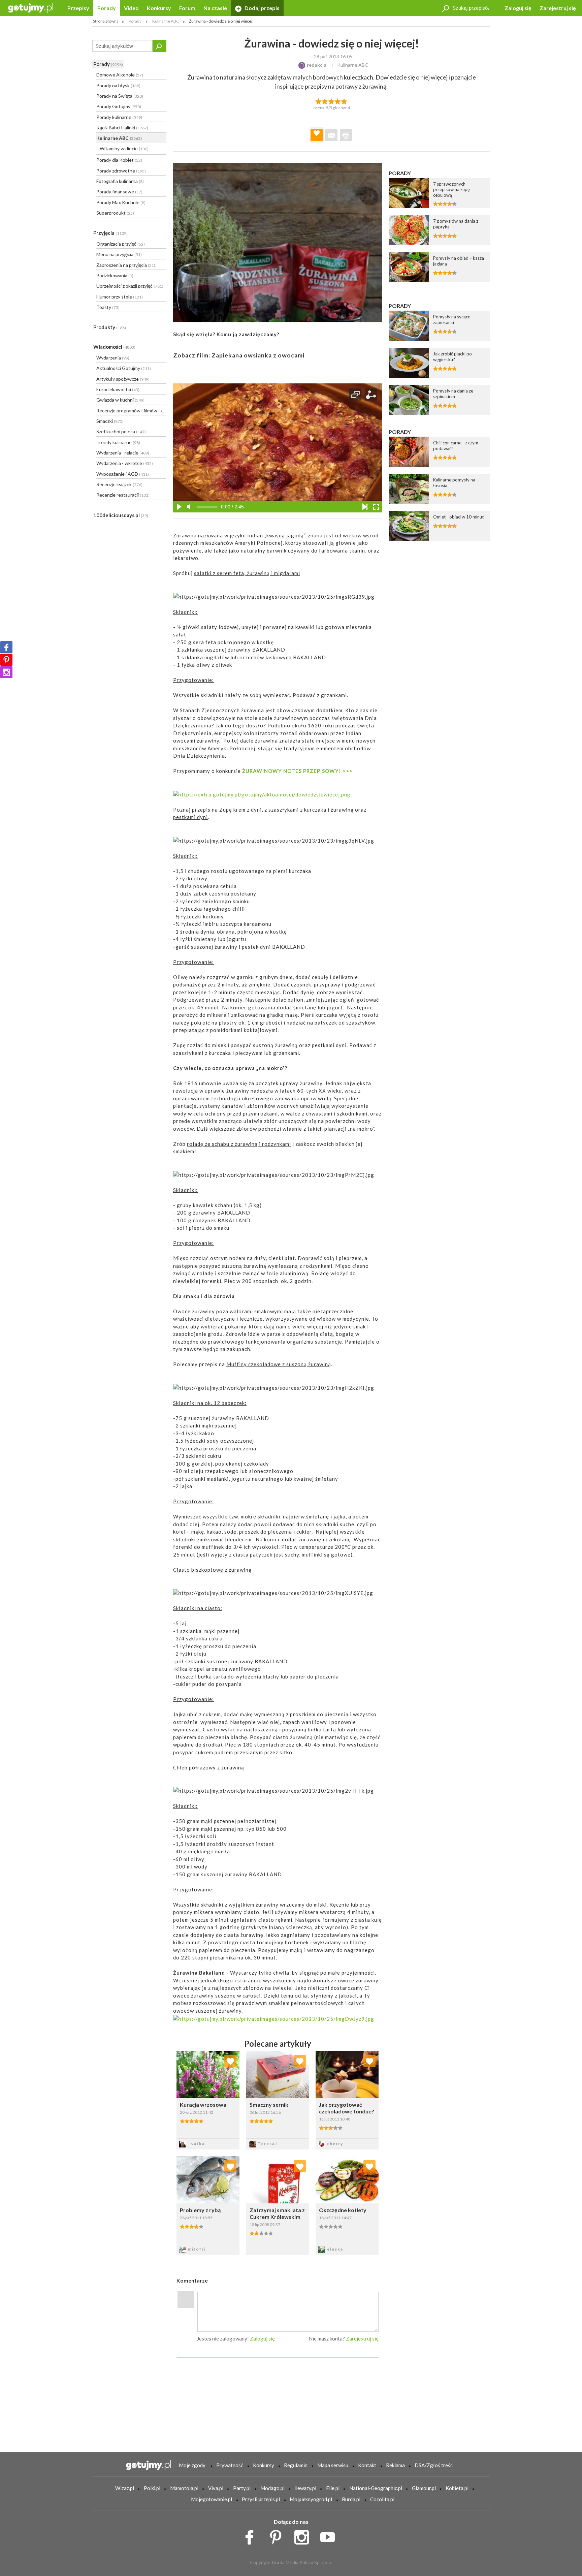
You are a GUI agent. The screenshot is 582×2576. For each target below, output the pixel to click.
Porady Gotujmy (119, 106)
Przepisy (78, 8)
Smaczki (110, 421)
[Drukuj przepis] (346, 135)
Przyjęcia (110, 233)
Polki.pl (152, 2488)
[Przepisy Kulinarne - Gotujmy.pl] (31, 7)
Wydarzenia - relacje (123, 453)
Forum (187, 8)
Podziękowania (115, 275)
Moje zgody (192, 2465)
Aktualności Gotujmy (124, 368)
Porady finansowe (119, 192)
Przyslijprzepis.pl (261, 2499)
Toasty (108, 307)
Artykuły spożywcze (123, 379)
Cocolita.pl (382, 2499)
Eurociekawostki (118, 389)
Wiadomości (114, 347)
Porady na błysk (118, 85)
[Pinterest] (6, 660)
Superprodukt (115, 213)
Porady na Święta (120, 96)
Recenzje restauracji (123, 495)
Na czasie (215, 8)
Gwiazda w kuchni (120, 400)
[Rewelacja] (344, 101)
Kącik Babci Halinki (122, 128)
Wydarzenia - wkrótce (125, 463)
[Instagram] (6, 672)
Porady (107, 8)
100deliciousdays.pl (121, 515)
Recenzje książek (119, 484)
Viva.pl (216, 2488)
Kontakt (367, 2465)
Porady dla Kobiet (119, 160)
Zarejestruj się (558, 8)
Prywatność (230, 2465)
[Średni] (325, 101)
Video (131, 8)
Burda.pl (351, 2499)
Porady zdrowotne (121, 171)
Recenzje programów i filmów (131, 411)
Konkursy (159, 8)
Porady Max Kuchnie (121, 202)
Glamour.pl (424, 2488)
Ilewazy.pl (305, 2488)
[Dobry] (331, 101)
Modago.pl (272, 2488)
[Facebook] (6, 647)
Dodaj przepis (262, 8)
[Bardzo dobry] (338, 101)
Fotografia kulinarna (120, 181)
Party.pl (242, 2488)
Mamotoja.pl (184, 2488)
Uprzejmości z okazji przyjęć (130, 286)
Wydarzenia (113, 358)
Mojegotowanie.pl (212, 2499)
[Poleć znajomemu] (331, 135)
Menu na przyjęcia (119, 254)
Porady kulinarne (119, 117)
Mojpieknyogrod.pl (311, 2499)
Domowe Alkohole (120, 75)
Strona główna (106, 21)
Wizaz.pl (125, 2488)
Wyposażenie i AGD (123, 474)
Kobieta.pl (457, 2488)
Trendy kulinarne (118, 442)
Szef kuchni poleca (121, 431)
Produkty (110, 327)
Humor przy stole (120, 297)
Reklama (395, 2465)
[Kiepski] (318, 101)
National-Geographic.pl (376, 2488)
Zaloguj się (518, 8)
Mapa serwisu (333, 2465)
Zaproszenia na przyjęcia (126, 265)
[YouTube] (330, 2536)
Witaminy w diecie (124, 148)
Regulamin (296, 2465)
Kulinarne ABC (119, 138)
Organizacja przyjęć (121, 244)
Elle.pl (333, 2488)
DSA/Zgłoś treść (434, 2465)
